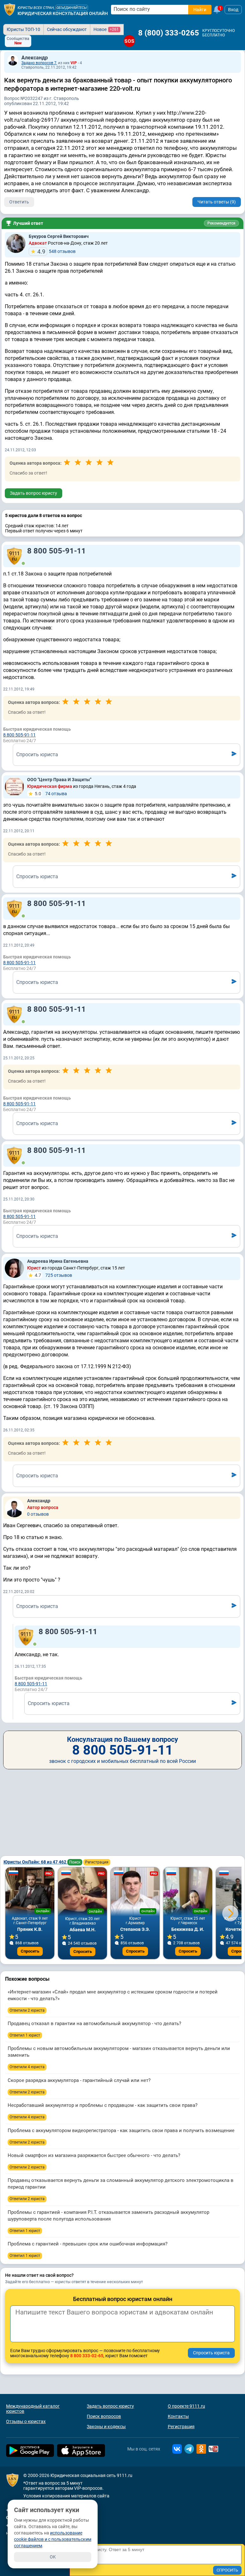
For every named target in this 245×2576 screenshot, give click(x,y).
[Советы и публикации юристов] (10, 10)
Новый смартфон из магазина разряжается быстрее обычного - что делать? (94, 2155)
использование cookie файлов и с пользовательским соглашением (53, 2539)
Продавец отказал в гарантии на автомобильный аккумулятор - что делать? (94, 2023)
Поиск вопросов (104, 2416)
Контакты (178, 2416)
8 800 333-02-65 (87, 2356)
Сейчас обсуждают (67, 29)
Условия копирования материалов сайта (66, 2496)
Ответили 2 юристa (27, 2010)
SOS (129, 41)
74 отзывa (51, 794)
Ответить (19, 202)
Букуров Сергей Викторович (59, 236)
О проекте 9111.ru (186, 2406)
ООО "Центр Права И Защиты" (59, 780)
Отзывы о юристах (26, 2421)
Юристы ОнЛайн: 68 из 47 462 (35, 1862)
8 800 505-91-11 (56, 551)
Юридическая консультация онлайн (63, 13)
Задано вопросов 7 (39, 63)
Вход (233, 10)
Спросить (30, 1951)
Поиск (75, 1862)
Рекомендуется (221, 223)
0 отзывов (38, 1514)
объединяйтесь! (72, 8)
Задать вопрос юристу (33, 493)
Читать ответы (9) (217, 202)
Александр (35, 58)
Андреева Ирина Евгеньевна (58, 1261)
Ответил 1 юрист (25, 2035)
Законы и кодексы (106, 2427)
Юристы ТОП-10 (23, 29)
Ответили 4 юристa (27, 2067)
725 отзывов (53, 1275)
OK (53, 2557)
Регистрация (97, 1862)
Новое (106, 29)
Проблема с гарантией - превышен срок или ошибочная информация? (88, 2244)
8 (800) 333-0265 (169, 33)
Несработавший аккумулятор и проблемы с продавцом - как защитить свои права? (103, 2105)
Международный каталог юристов (33, 2409)
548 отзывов (56, 252)
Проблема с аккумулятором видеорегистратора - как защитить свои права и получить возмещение (121, 2130)
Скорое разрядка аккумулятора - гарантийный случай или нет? (79, 2080)
